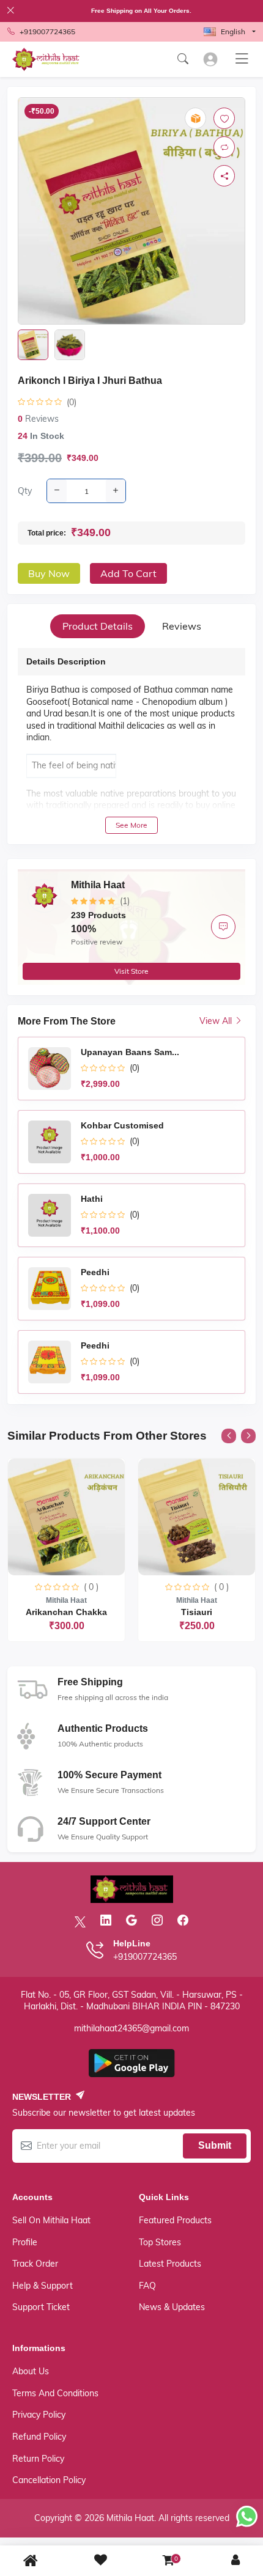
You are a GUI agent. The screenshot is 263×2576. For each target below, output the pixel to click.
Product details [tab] (98, 626)
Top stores (160, 2242)
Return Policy (38, 2459)
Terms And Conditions (55, 2393)
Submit (215, 2145)
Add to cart (128, 573)
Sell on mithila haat (51, 2220)
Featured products (175, 2220)
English (233, 31)
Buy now (49, 573)
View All (217, 1021)
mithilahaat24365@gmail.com (131, 2028)
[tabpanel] (131, 741)
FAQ (147, 2286)
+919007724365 (47, 31)
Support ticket (41, 2307)
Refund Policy (39, 2437)
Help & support (43, 2286)
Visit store (131, 971)
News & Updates (172, 2307)
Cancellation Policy (49, 2480)
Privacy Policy (39, 2415)
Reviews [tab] (182, 626)
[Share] (224, 176)
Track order (35, 2264)
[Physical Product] (195, 118)
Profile (25, 2242)
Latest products (170, 2264)
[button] (229, 1436)
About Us (31, 2371)
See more (131, 825)
